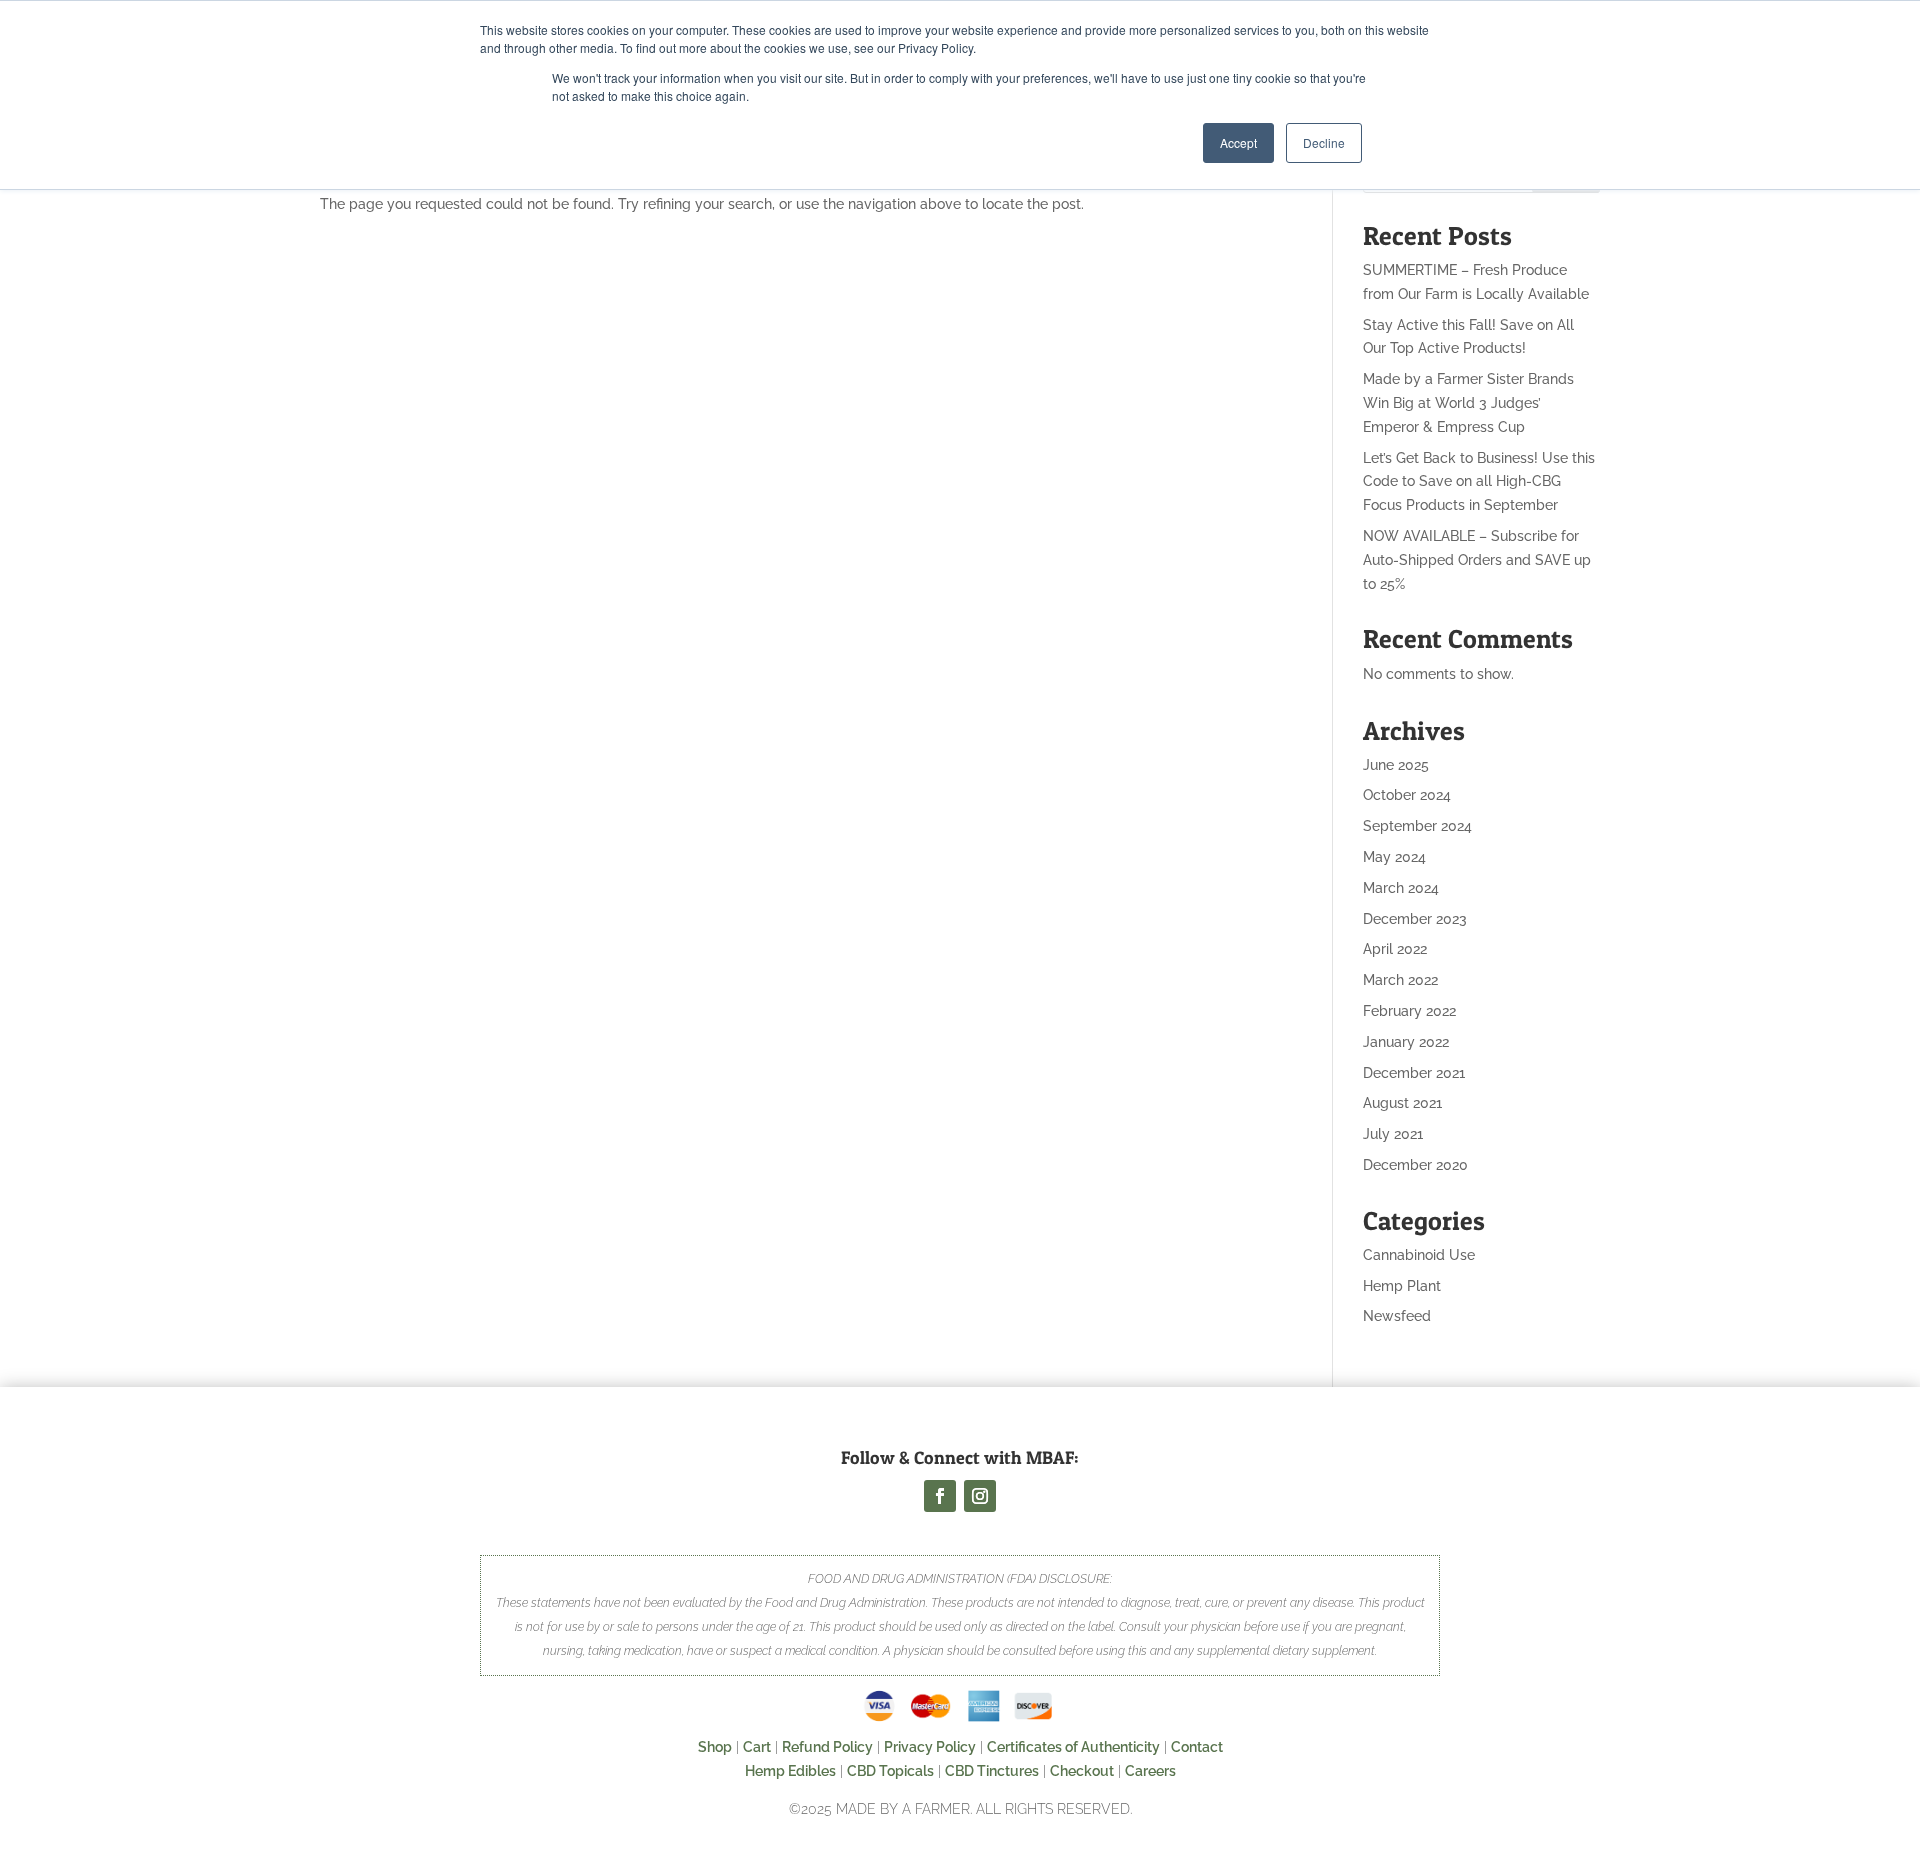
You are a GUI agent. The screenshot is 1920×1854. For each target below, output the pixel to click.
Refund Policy (827, 1747)
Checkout (1082, 1771)
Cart (757, 1747)
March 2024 (1401, 888)
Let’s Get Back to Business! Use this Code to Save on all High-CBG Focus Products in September (1479, 482)
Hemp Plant (1402, 1286)
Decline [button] (1324, 142)
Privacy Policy (930, 1747)
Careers (1150, 1771)
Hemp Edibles (790, 1771)
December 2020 (1415, 1165)
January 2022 (1406, 1042)
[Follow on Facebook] (940, 1496)
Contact (1197, 1747)
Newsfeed (1397, 1316)
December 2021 (1414, 1073)
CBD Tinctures (992, 1771)
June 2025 (1396, 765)
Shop (715, 1747)
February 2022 (1409, 1011)
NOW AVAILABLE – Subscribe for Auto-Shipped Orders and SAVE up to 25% (1477, 560)
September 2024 (1417, 826)
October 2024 (1407, 795)
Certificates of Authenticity (1073, 1747)
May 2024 (1394, 857)
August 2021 (1402, 1103)
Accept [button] (1238, 142)
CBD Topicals (890, 1771)
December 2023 (1415, 919)
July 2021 (1393, 1134)
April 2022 (1395, 949)
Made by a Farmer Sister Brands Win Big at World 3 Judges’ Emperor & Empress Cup (1468, 403)
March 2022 (1400, 980)
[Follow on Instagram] (980, 1496)
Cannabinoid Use (1419, 1255)
